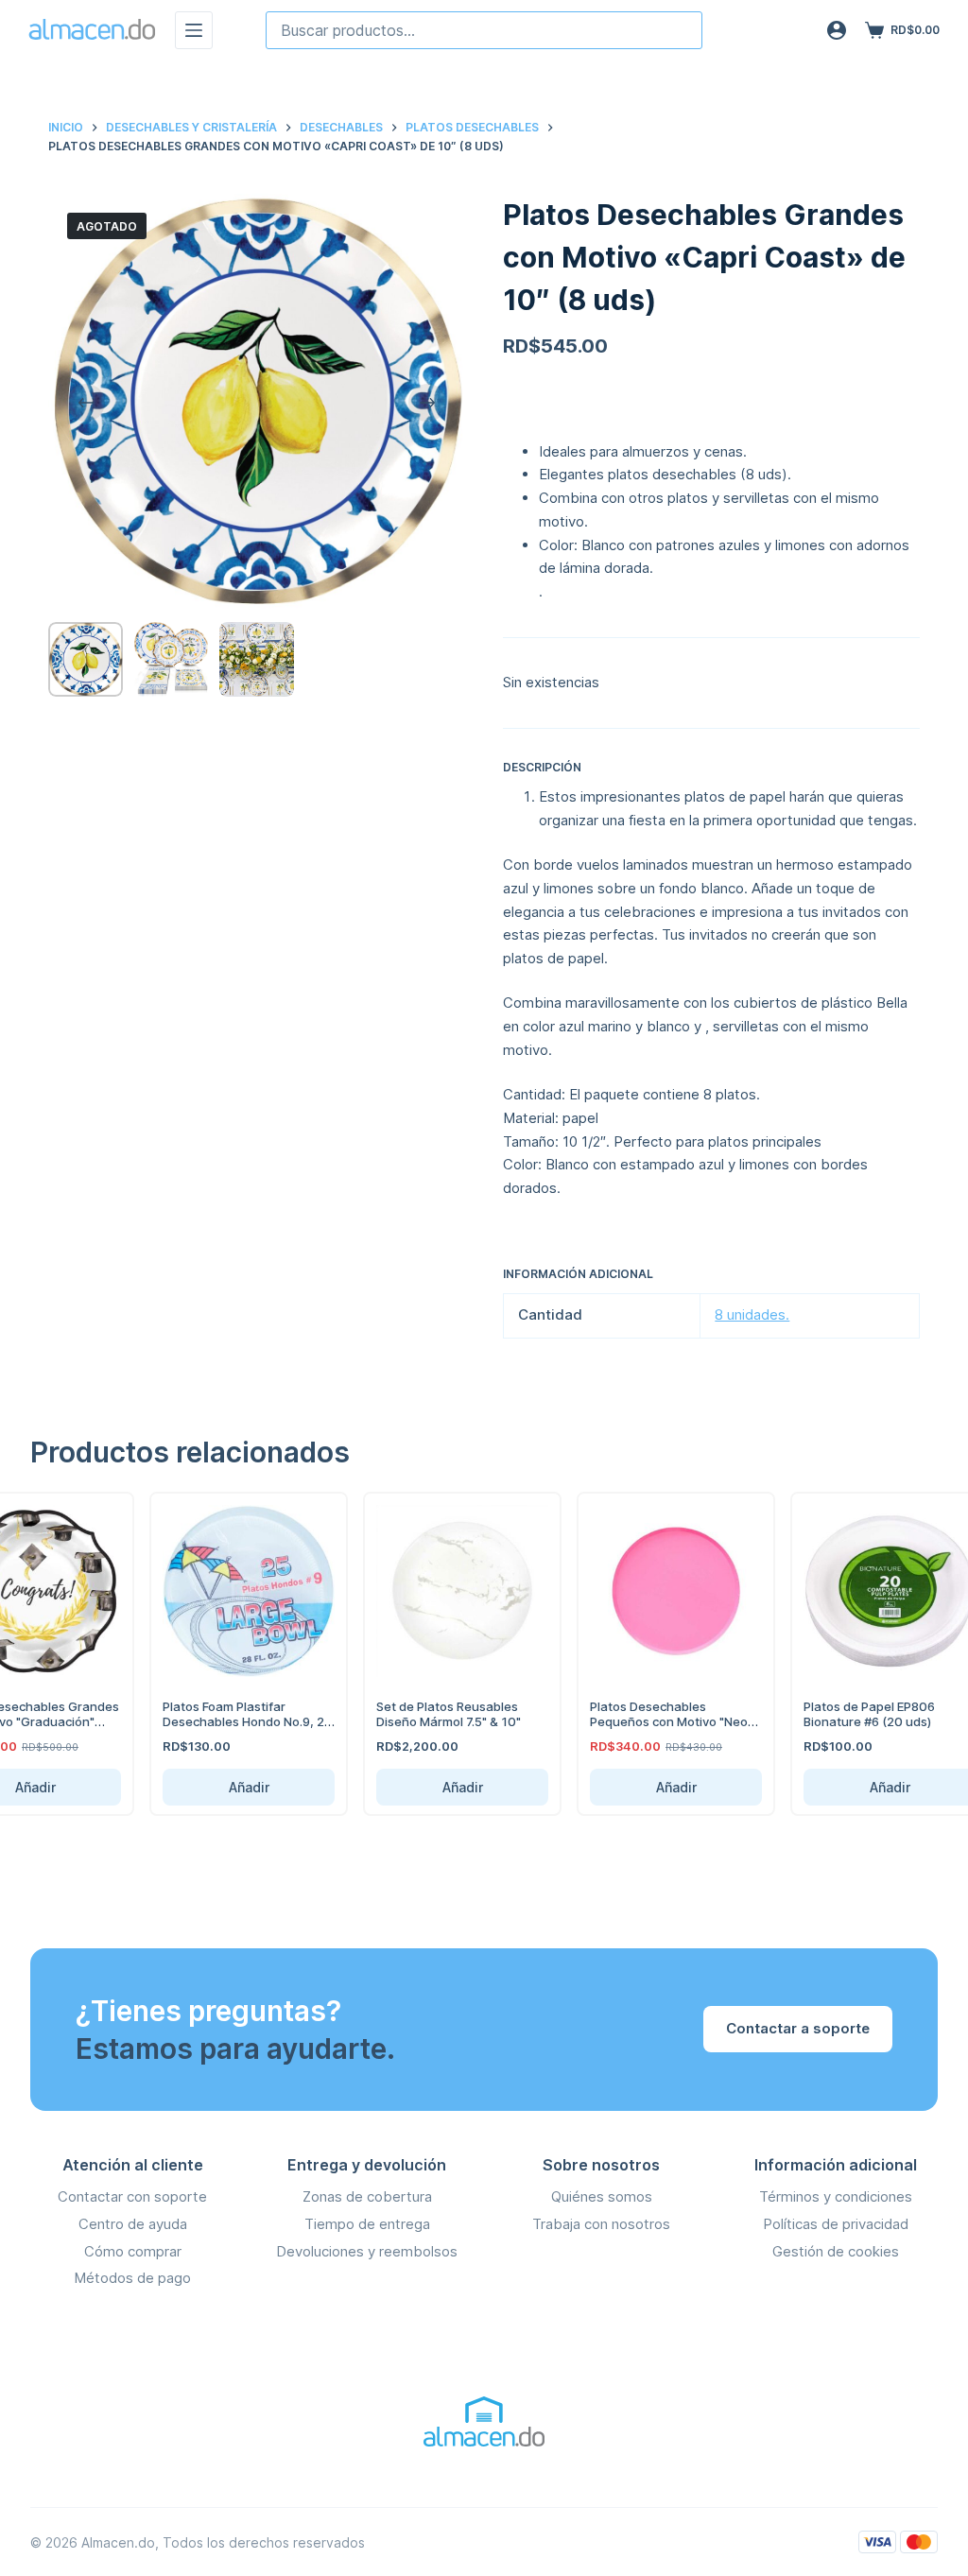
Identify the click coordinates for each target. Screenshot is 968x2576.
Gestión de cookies (836, 2251)
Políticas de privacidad (836, 2224)
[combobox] (484, 30)
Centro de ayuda (133, 2224)
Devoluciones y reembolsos (367, 2251)
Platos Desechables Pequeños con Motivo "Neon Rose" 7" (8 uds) (657, 1721)
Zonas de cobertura (367, 2196)
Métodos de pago (132, 2278)
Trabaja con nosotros (601, 2224)
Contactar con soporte (132, 2196)
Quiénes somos (602, 2196)
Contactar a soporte (798, 2028)
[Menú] (194, 30)
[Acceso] (837, 30)
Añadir (233, 1787)
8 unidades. (752, 1314)
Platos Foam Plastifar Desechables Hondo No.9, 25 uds (232, 1721)
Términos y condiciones (836, 2196)
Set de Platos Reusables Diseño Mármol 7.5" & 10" (433, 1714)
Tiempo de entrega (367, 2224)
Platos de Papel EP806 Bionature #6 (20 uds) (854, 1714)
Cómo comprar (133, 2251)
